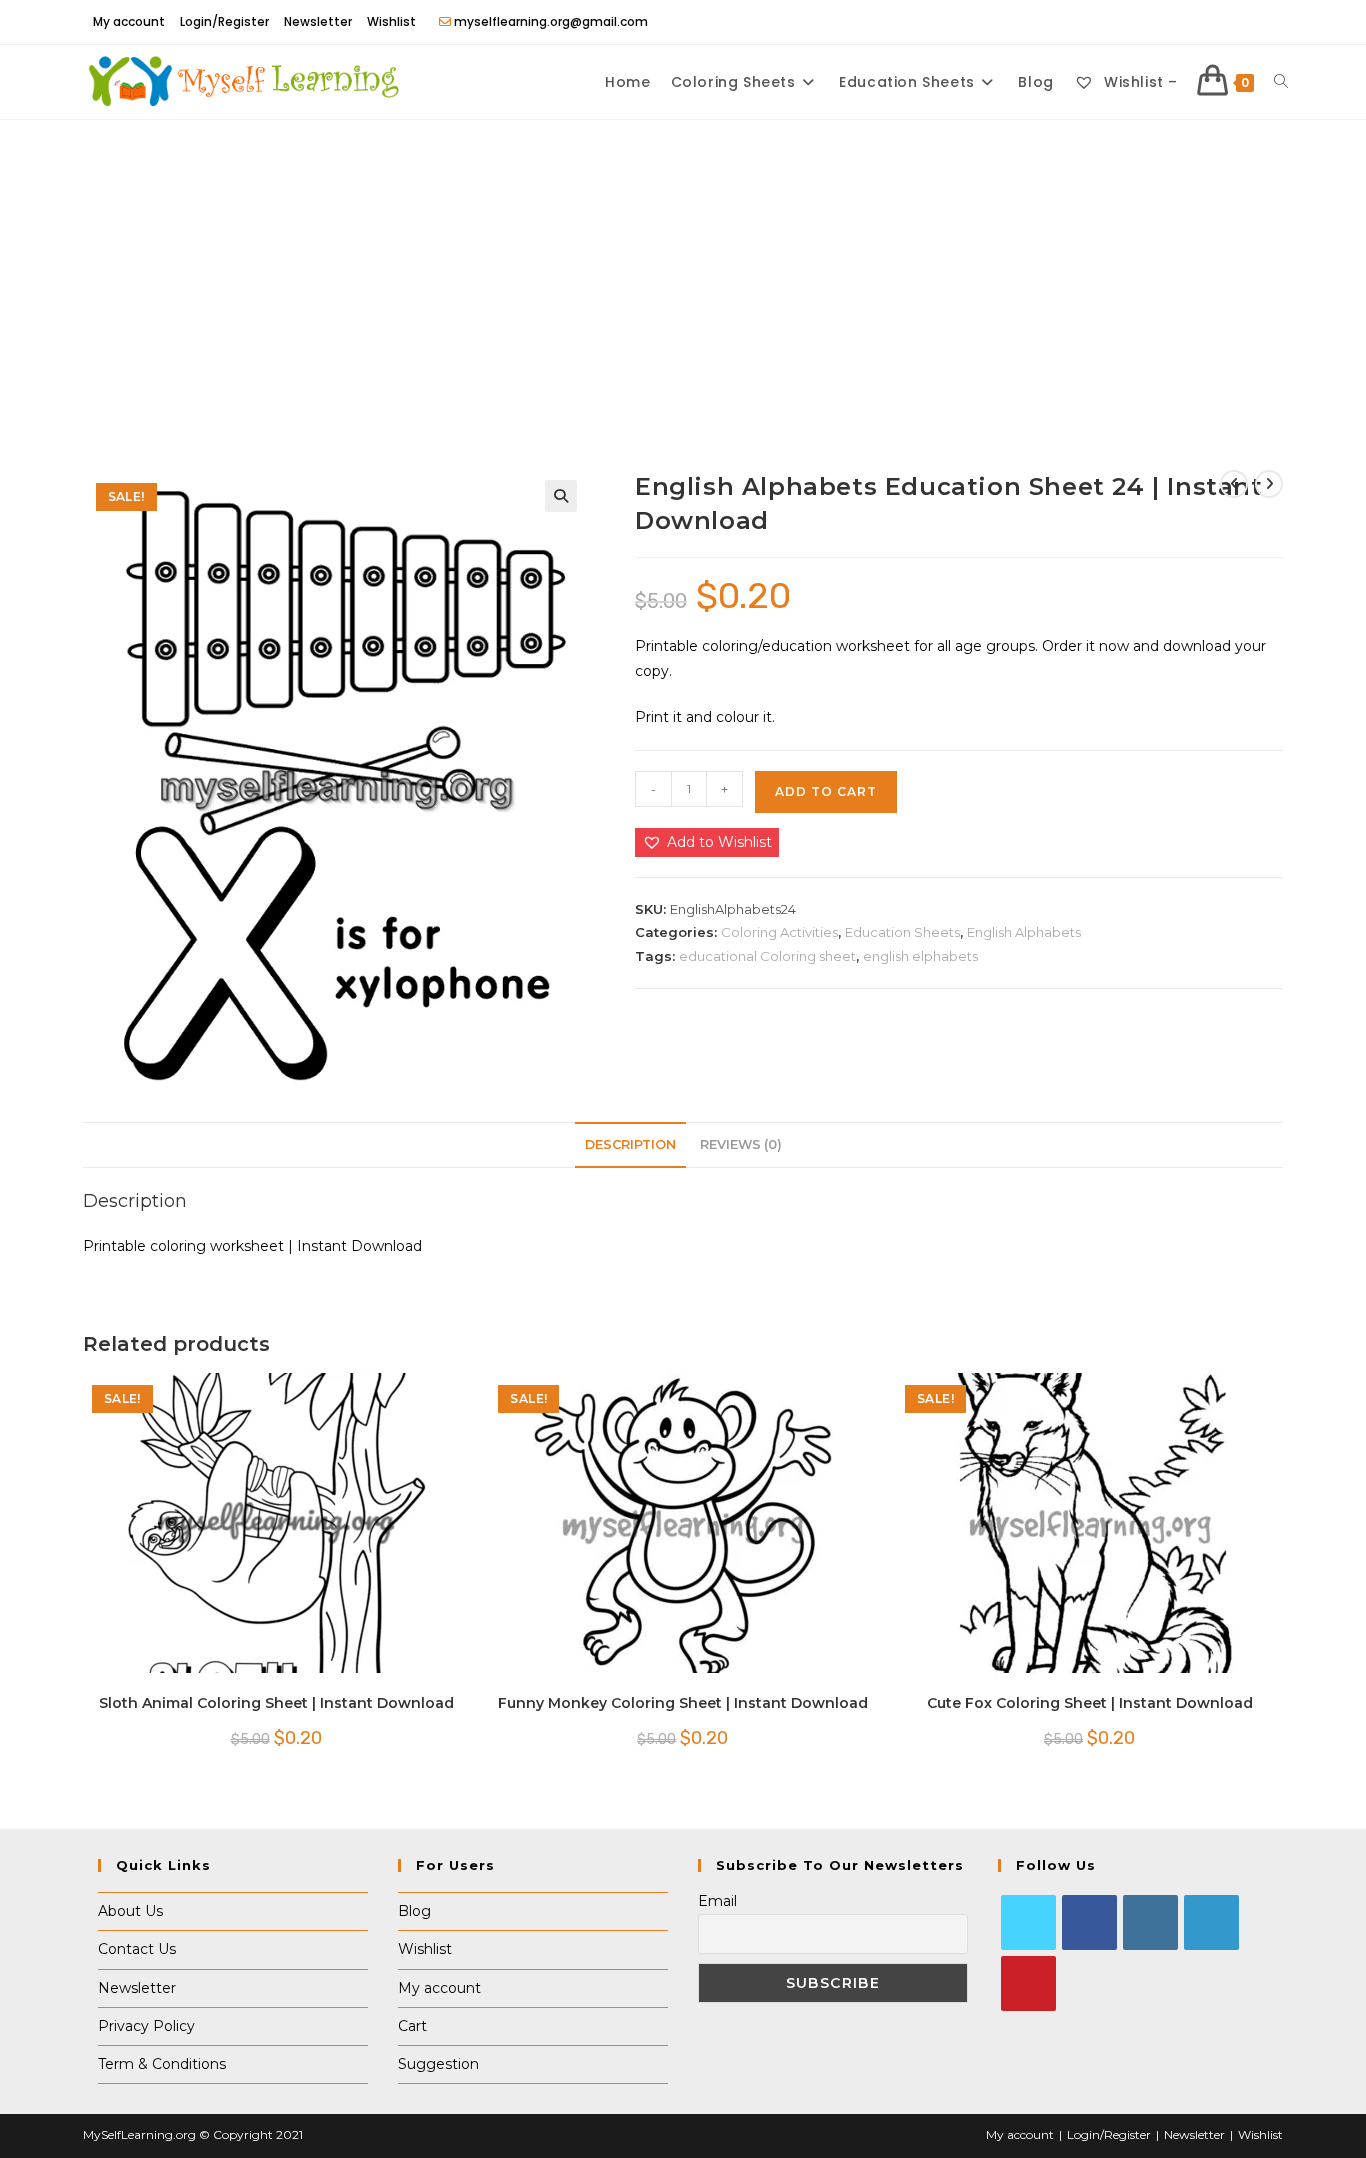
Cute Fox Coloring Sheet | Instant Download (1090, 1703)
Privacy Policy (146, 2026)
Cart (412, 2026)
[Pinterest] (1028, 1983)
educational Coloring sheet (767, 956)
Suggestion (438, 2064)
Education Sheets (902, 932)
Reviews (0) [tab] (741, 1144)
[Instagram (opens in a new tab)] (1273, 22)
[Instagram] (1150, 1922)
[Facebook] (1089, 1922)
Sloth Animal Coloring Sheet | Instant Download (276, 1703)
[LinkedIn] (1211, 1922)
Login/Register (224, 21)
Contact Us (137, 1949)
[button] (561, 496)
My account (129, 21)
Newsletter (318, 21)
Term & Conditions (162, 2064)
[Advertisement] (683, 270)
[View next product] (1269, 484)
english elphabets (920, 956)
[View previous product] (1234, 484)
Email (717, 1901)
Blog (414, 1911)
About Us (130, 1911)
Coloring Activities (779, 932)
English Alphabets (1024, 932)
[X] (1028, 1922)
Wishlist (391, 21)
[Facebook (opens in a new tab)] (1231, 22)
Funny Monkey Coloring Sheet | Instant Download (683, 1703)
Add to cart (826, 791)
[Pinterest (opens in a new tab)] (1253, 22)
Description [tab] (630, 1144)
